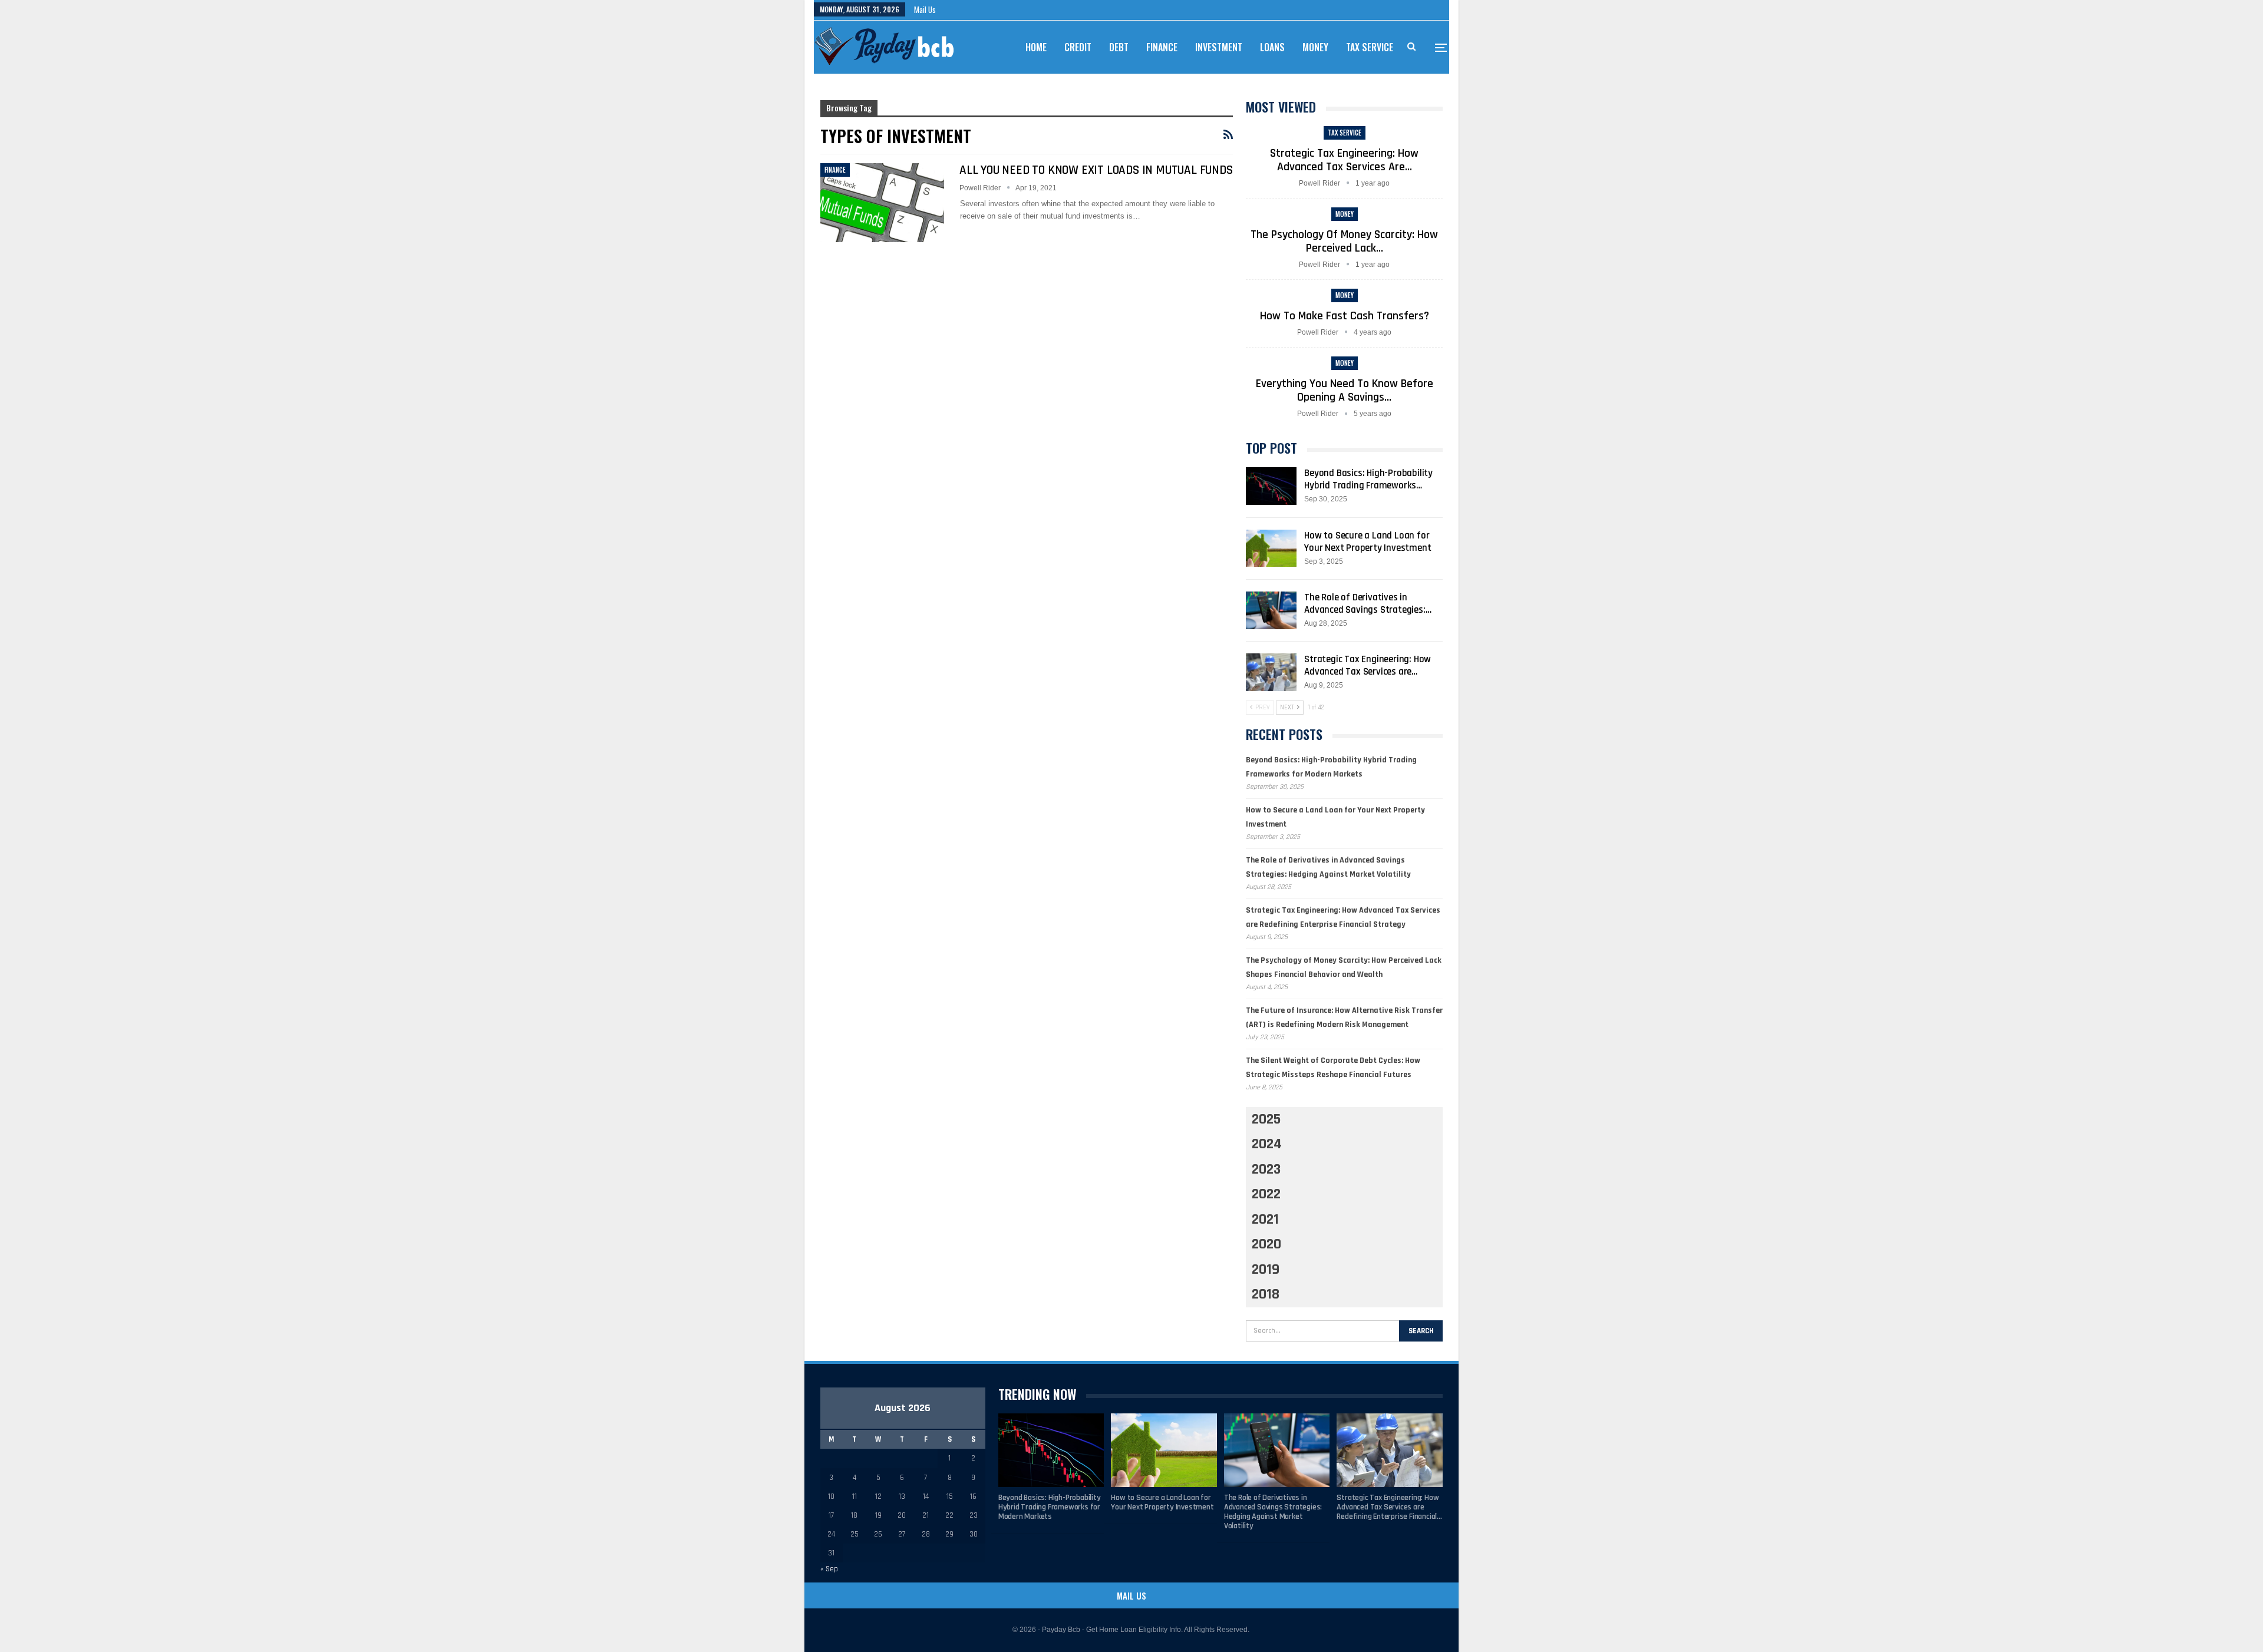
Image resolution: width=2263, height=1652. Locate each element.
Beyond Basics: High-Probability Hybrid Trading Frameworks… (1368, 479)
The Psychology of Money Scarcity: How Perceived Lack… (1344, 241)
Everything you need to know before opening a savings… (1345, 390)
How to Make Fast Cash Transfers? (1345, 316)
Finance (1162, 47)
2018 (1266, 1294)
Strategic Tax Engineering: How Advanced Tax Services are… (1344, 160)
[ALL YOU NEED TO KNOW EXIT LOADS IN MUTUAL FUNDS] (882, 203)
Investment (1219, 47)
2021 (1265, 1220)
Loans (1272, 47)
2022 (1266, 1194)
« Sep (829, 1569)
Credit (1078, 47)
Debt (1119, 47)
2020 (1266, 1244)
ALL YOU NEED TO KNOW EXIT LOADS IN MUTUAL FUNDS (1096, 170)
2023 (1266, 1169)
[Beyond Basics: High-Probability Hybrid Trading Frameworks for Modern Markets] (1271, 486)
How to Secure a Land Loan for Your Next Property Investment (1368, 542)
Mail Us (925, 9)
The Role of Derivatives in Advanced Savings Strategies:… (1368, 604)
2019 (1266, 1270)
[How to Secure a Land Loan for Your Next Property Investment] (1271, 549)
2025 (1266, 1119)
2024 (1267, 1144)
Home (1036, 47)
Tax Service (1370, 47)
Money (1315, 47)
